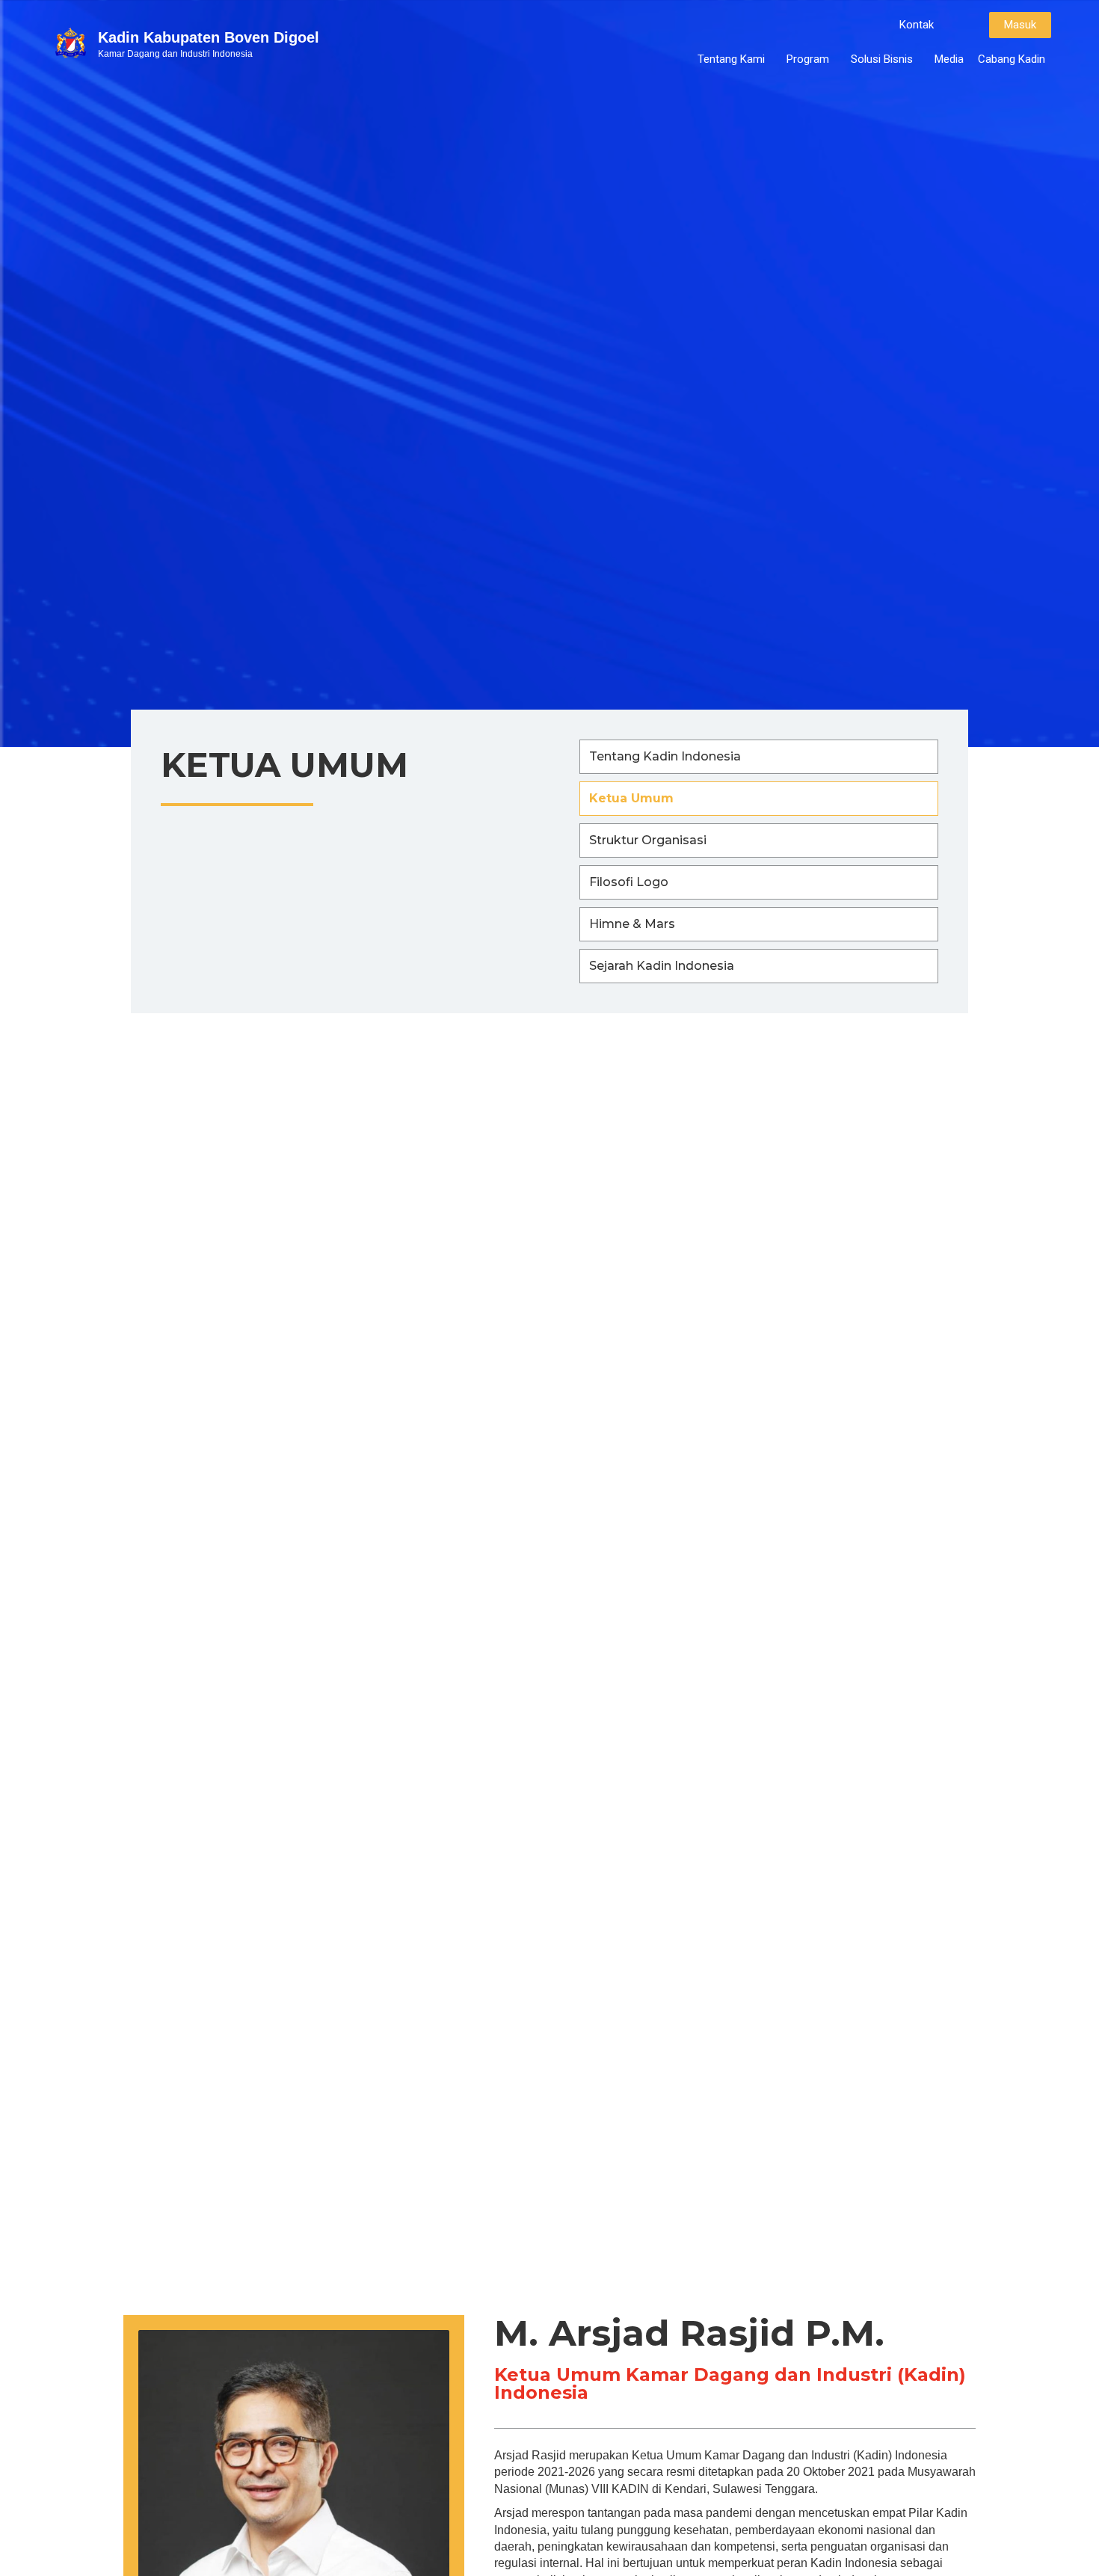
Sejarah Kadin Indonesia (662, 966)
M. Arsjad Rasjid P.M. (689, 2333)
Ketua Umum (631, 798)
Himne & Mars (632, 924)
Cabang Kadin (1012, 59)
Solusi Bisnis (882, 59)
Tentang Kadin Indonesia (665, 756)
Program (808, 59)
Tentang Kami (731, 59)
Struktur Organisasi (648, 840)
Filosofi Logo (629, 882)
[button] (917, 25)
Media (949, 59)
